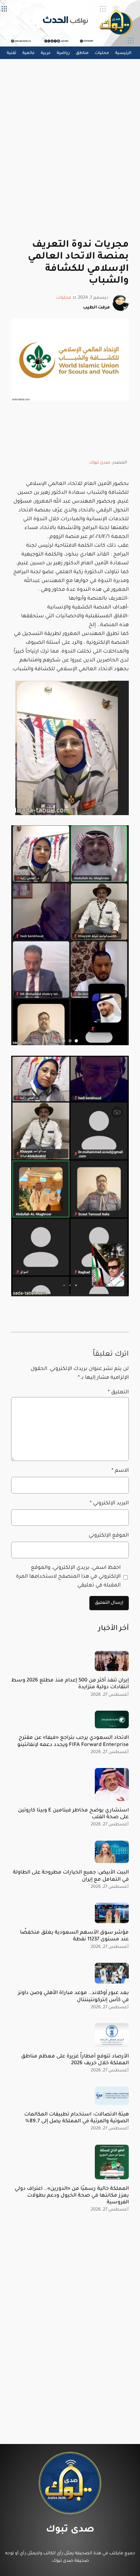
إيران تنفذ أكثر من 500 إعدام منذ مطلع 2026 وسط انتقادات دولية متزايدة (70, 1684)
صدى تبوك (100, 463)
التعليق (118, 1393)
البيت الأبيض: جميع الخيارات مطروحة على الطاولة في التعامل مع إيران (71, 1876)
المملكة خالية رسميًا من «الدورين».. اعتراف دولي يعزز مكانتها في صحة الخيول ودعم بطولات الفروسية (72, 2196)
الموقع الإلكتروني (109, 1536)
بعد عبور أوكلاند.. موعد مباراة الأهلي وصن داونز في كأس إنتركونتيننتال (73, 1997)
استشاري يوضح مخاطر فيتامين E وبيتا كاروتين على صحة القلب (73, 1814)
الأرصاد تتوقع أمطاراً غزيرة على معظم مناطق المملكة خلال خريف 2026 (75, 2060)
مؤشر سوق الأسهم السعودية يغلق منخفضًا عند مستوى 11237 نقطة (74, 1936)
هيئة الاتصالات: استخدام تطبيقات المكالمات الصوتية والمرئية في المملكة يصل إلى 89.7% (76, 2118)
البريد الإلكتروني (109, 1503)
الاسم (120, 1471)
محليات (64, 298)
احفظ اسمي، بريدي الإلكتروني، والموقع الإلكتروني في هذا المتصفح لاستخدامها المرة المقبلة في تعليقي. (68, 1577)
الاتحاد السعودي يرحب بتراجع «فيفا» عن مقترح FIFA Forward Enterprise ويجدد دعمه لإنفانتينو (73, 1741)
